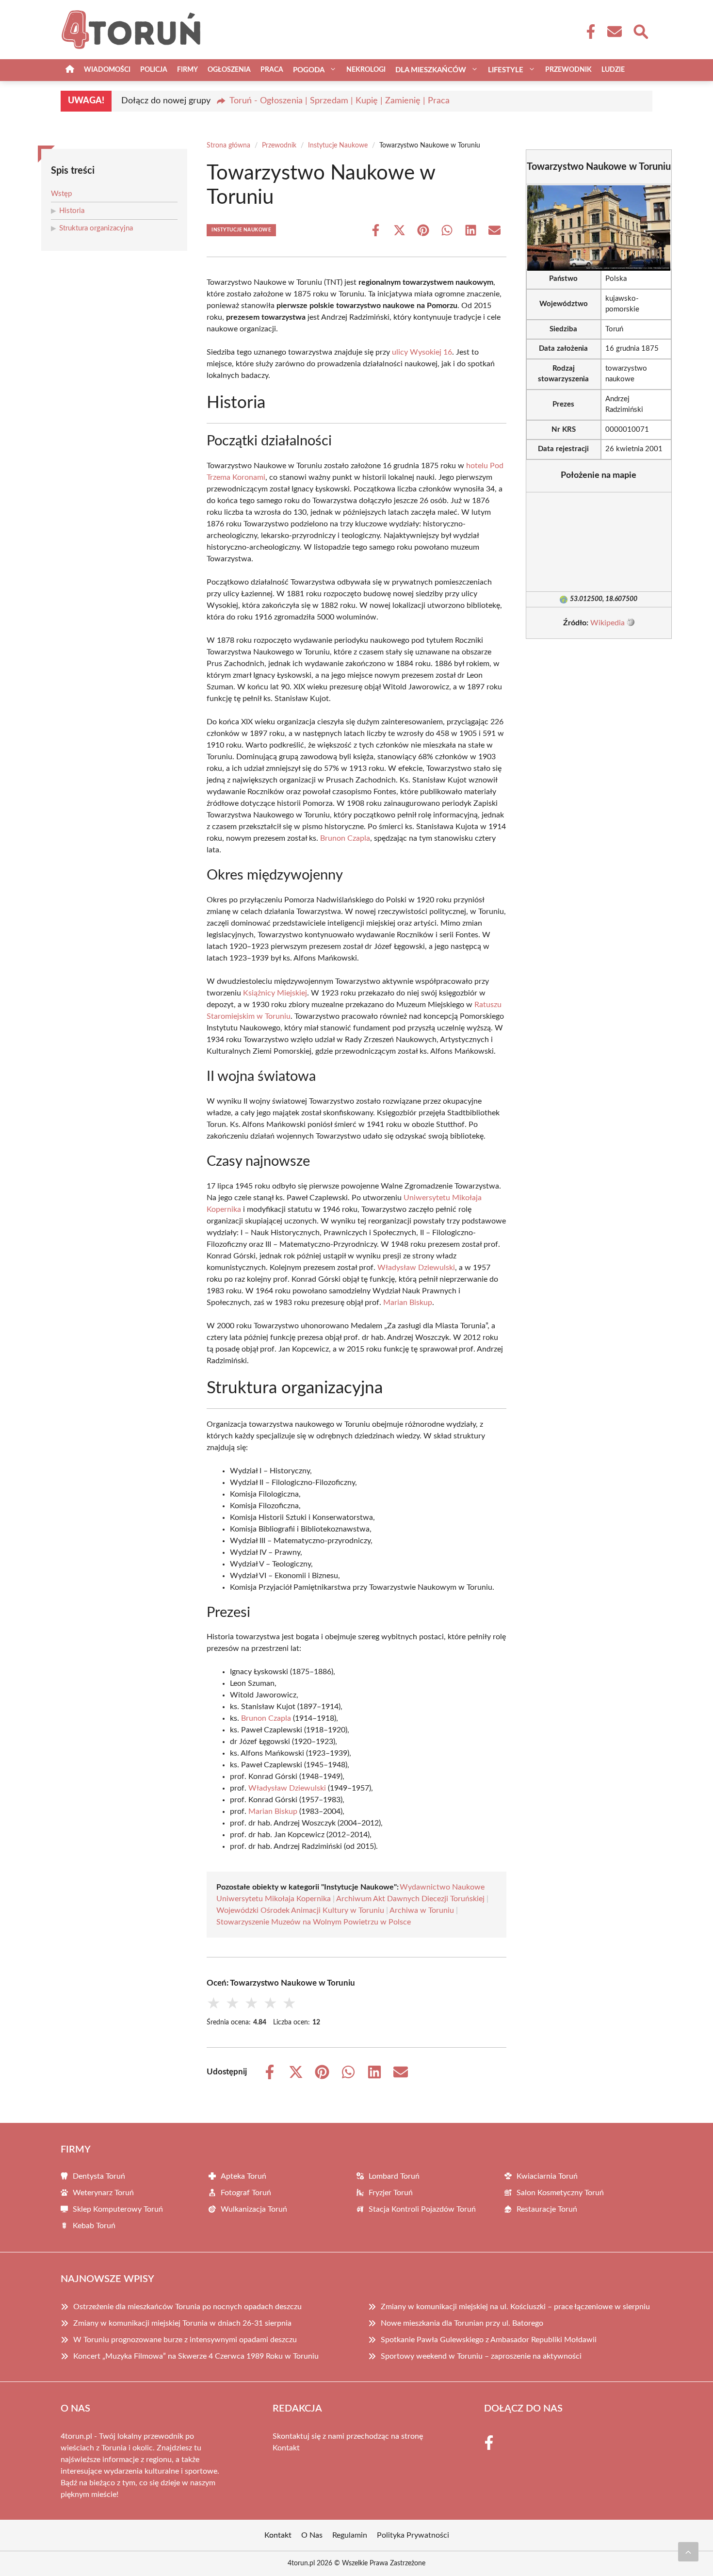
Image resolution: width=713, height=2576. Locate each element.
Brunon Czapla (345, 838)
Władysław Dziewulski (416, 1268)
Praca (272, 70)
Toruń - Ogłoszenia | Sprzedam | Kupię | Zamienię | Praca (340, 101)
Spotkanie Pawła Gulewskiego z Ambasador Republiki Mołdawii (489, 2340)
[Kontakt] (614, 32)
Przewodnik (568, 70)
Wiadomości (107, 70)
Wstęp (61, 194)
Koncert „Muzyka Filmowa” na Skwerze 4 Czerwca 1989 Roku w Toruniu (196, 2356)
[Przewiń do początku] (688, 2552)
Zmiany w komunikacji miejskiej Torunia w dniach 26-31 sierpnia (182, 2323)
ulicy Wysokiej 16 (422, 352)
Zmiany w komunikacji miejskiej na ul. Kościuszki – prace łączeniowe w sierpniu (515, 2307)
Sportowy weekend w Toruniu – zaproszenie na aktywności (481, 2356)
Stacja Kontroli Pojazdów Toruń (422, 2209)
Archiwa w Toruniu (422, 1910)
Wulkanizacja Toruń (254, 2209)
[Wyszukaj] (640, 31)
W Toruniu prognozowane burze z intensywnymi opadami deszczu (185, 2340)
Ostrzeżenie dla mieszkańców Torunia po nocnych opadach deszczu (187, 2307)
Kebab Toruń (94, 2226)
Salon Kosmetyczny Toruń (560, 2193)
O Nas (312, 2535)
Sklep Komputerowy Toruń (118, 2209)
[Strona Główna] (70, 70)
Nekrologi (366, 70)
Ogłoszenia (229, 70)
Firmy (187, 70)
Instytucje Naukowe (338, 146)
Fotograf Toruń (246, 2193)
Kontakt (286, 2448)
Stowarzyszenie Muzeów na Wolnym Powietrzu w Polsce (314, 1922)
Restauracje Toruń (547, 2209)
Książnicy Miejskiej (275, 993)
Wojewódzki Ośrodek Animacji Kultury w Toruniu (300, 1910)
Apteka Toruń (243, 2176)
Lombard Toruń (394, 2176)
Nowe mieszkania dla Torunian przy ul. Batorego (462, 2323)
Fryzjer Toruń (391, 2193)
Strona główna (228, 146)
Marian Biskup (408, 1303)
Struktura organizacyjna (96, 228)
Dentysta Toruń (99, 2176)
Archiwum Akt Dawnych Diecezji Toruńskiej (410, 1899)
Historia (72, 211)
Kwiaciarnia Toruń (547, 2176)
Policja (154, 70)
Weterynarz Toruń (103, 2193)
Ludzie (613, 70)
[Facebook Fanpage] (588, 32)
